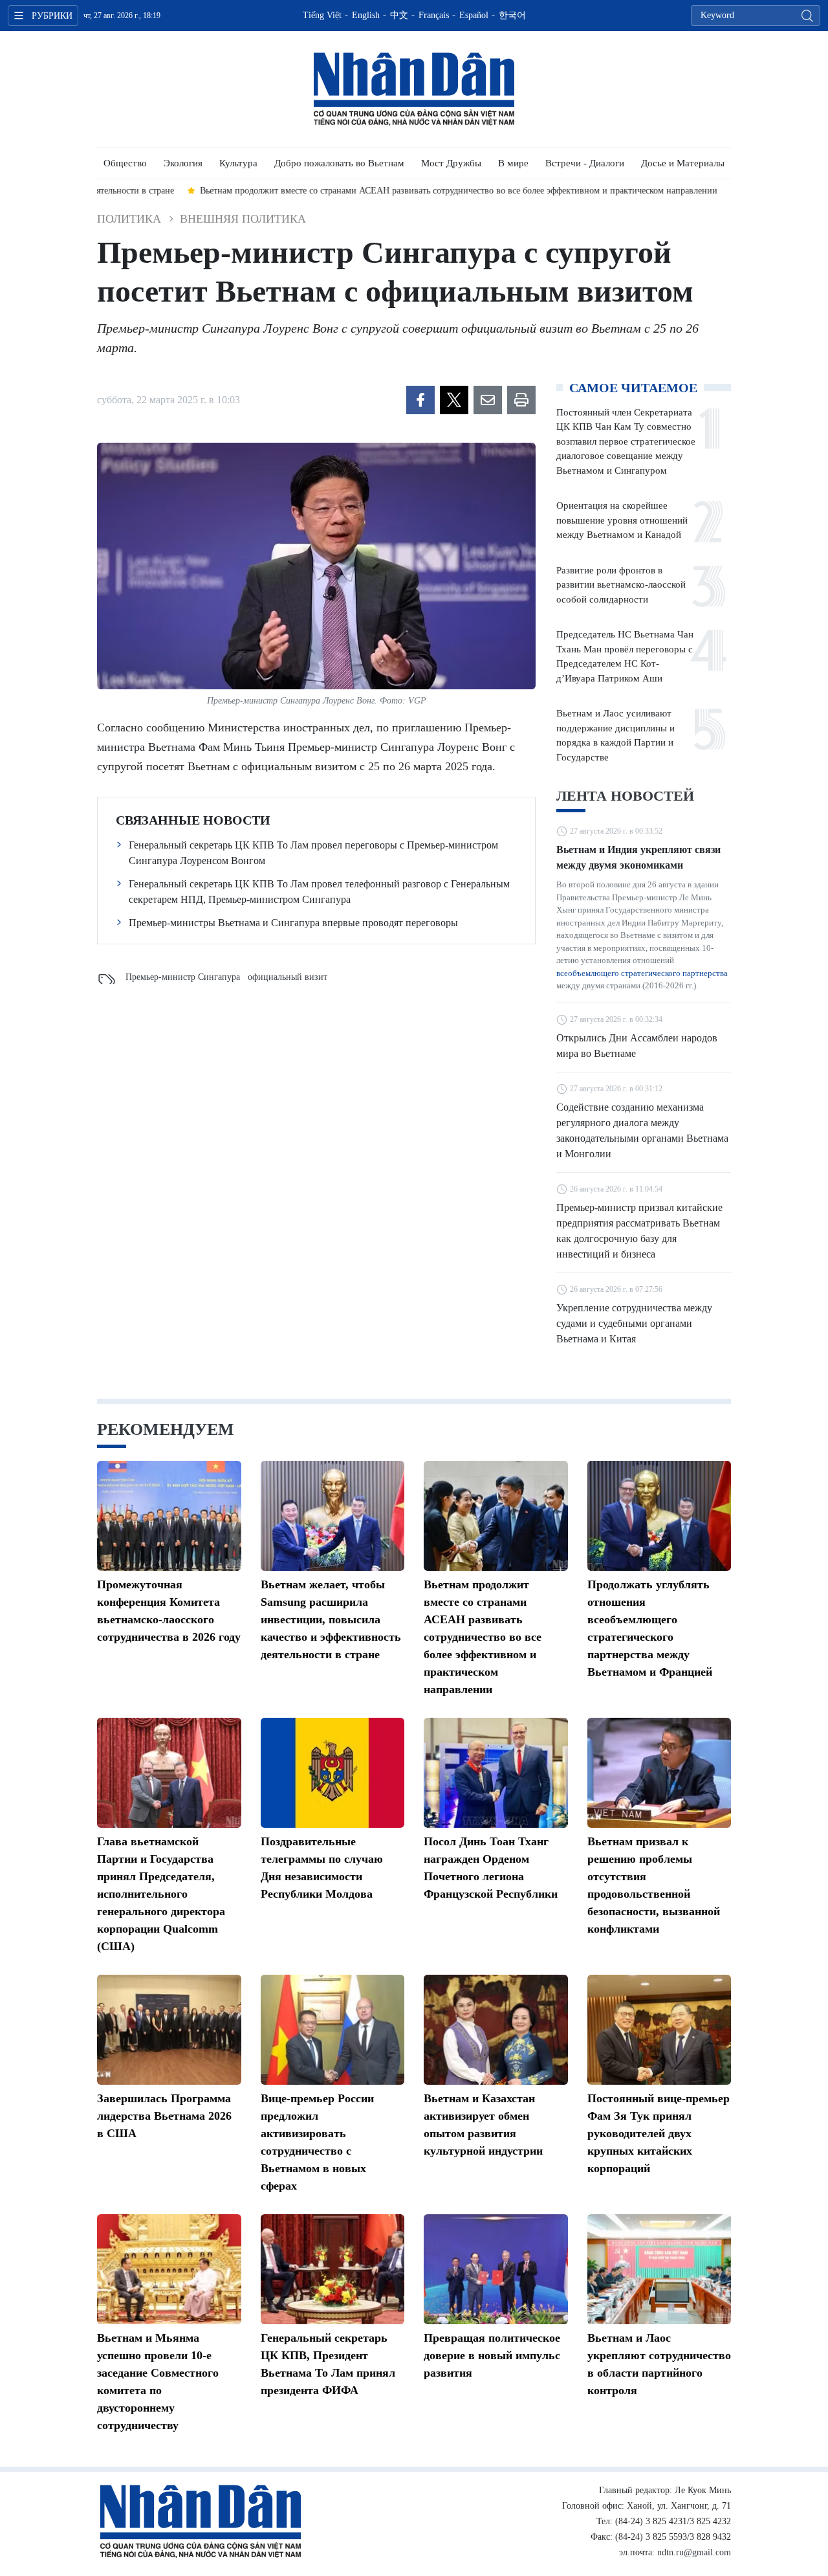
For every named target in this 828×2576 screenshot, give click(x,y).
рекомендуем (166, 1429)
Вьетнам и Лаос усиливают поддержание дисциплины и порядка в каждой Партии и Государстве (616, 735)
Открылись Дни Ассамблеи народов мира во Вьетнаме (637, 1046)
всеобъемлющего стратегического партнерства (642, 973)
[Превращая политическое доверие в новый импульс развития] (496, 2269)
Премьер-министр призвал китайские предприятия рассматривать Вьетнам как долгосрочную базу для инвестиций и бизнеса (639, 1231)
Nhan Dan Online (414, 89)
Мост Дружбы (451, 163)
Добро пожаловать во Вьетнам (339, 163)
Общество (125, 163)
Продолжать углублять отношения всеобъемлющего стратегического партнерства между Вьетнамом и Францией (650, 1628)
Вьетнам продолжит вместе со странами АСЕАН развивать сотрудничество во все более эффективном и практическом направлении (483, 1637)
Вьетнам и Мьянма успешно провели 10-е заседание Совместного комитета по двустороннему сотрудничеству (158, 2382)
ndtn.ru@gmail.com (694, 2552)
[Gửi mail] (488, 400)
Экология (183, 163)
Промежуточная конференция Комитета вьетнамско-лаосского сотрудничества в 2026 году (169, 1611)
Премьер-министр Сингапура (183, 977)
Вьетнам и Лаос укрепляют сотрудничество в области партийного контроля (659, 2364)
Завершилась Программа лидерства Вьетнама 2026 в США (164, 2116)
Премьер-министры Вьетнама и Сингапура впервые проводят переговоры (293, 923)
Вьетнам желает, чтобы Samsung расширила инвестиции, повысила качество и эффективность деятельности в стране (331, 1619)
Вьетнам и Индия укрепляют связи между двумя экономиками (638, 857)
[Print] (521, 400)
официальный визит (288, 977)
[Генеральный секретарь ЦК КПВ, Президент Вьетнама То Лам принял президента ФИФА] (333, 2269)
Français (434, 15)
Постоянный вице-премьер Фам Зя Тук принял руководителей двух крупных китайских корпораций (659, 2133)
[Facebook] (420, 400)
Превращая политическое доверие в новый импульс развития (492, 2355)
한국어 (512, 15)
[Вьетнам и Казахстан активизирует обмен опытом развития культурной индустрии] (496, 2030)
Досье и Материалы (683, 163)
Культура (238, 163)
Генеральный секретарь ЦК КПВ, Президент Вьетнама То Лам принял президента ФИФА (328, 2364)
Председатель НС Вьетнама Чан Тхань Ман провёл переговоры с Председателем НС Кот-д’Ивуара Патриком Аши (625, 656)
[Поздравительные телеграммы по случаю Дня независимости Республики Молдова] (333, 1773)
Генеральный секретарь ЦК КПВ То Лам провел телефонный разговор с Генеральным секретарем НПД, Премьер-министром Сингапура (319, 892)
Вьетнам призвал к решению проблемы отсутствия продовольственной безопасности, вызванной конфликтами (654, 1885)
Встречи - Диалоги (585, 163)
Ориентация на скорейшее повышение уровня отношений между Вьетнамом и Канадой (622, 520)
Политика (129, 219)
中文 (399, 15)
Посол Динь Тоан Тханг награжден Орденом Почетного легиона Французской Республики (491, 1868)
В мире (513, 163)
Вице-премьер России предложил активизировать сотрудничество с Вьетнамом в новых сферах (317, 2142)
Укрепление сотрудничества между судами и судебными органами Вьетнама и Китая (634, 1323)
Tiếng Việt (322, 15)
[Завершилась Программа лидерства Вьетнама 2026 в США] (169, 2030)
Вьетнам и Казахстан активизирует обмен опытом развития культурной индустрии (483, 2125)
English (366, 15)
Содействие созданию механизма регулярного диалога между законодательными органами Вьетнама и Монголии (642, 1130)
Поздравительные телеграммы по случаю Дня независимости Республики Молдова (322, 1868)
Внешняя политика (243, 219)
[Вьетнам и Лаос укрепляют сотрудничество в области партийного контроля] (659, 2269)
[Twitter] (454, 400)
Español (474, 15)
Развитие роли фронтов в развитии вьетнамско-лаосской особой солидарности (621, 585)
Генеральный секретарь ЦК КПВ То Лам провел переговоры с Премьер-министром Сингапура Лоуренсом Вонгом (313, 853)
